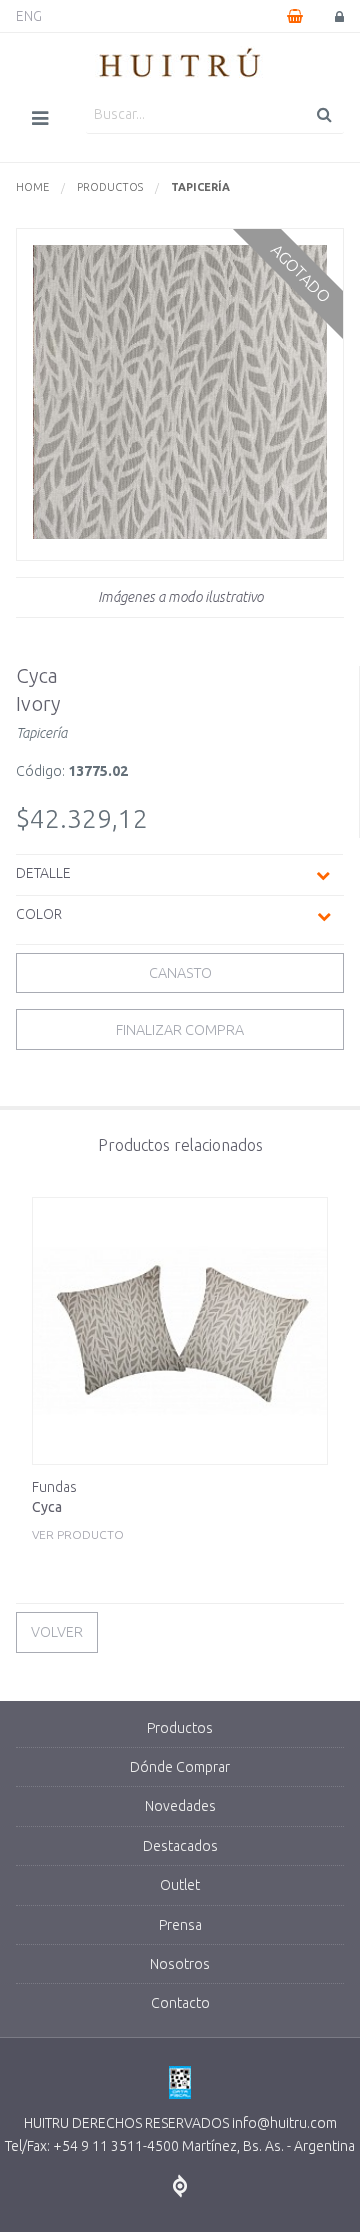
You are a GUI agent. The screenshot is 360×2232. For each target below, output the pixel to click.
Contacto (180, 2003)
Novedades (180, 1806)
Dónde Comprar (180, 1767)
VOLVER (57, 1632)
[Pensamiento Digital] (180, 2186)
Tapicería (200, 187)
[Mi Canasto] (295, 16)
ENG (29, 16)
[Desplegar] (323, 875)
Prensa (180, 1925)
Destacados (180, 1846)
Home (32, 187)
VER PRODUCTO (78, 1509)
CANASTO (180, 973)
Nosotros (180, 1964)
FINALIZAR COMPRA (180, 1030)
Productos (110, 187)
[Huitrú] (180, 64)
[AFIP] (180, 2083)
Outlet (180, 1885)
